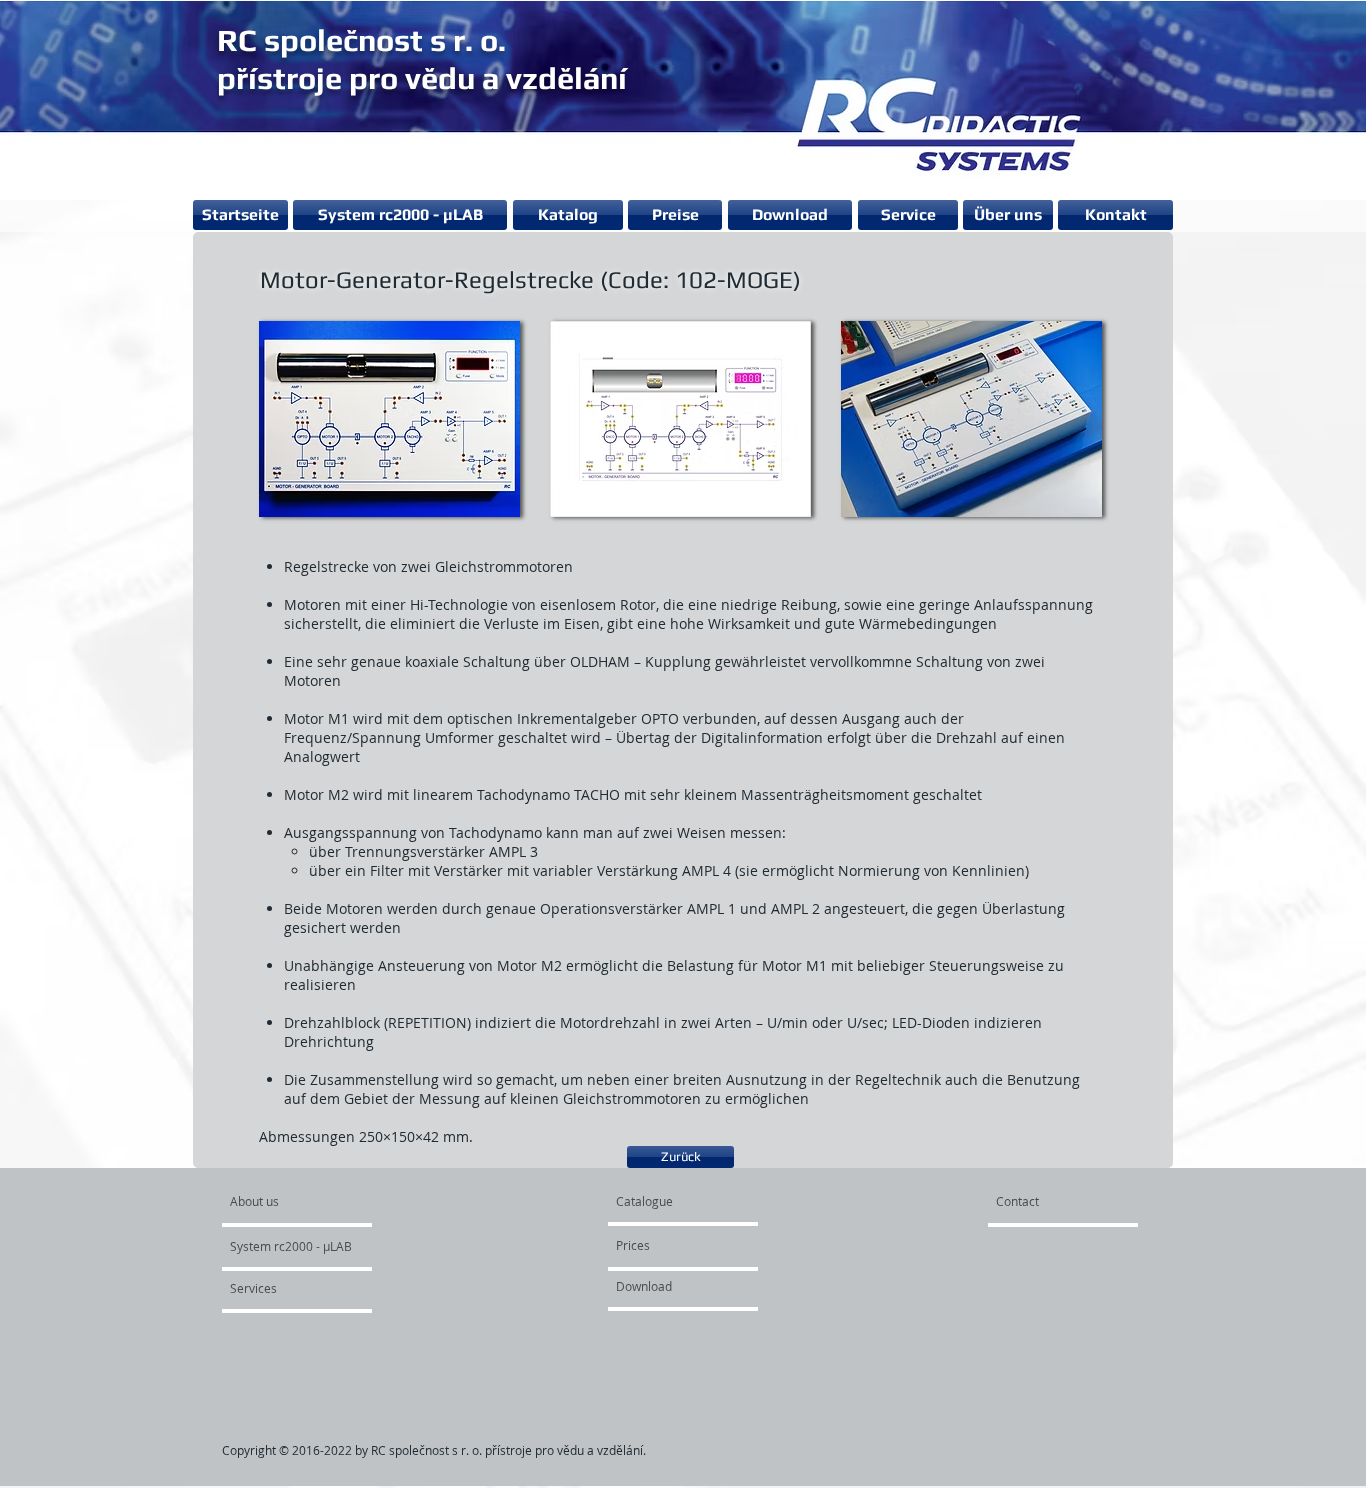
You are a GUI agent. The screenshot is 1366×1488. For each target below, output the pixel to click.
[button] (389, 418)
